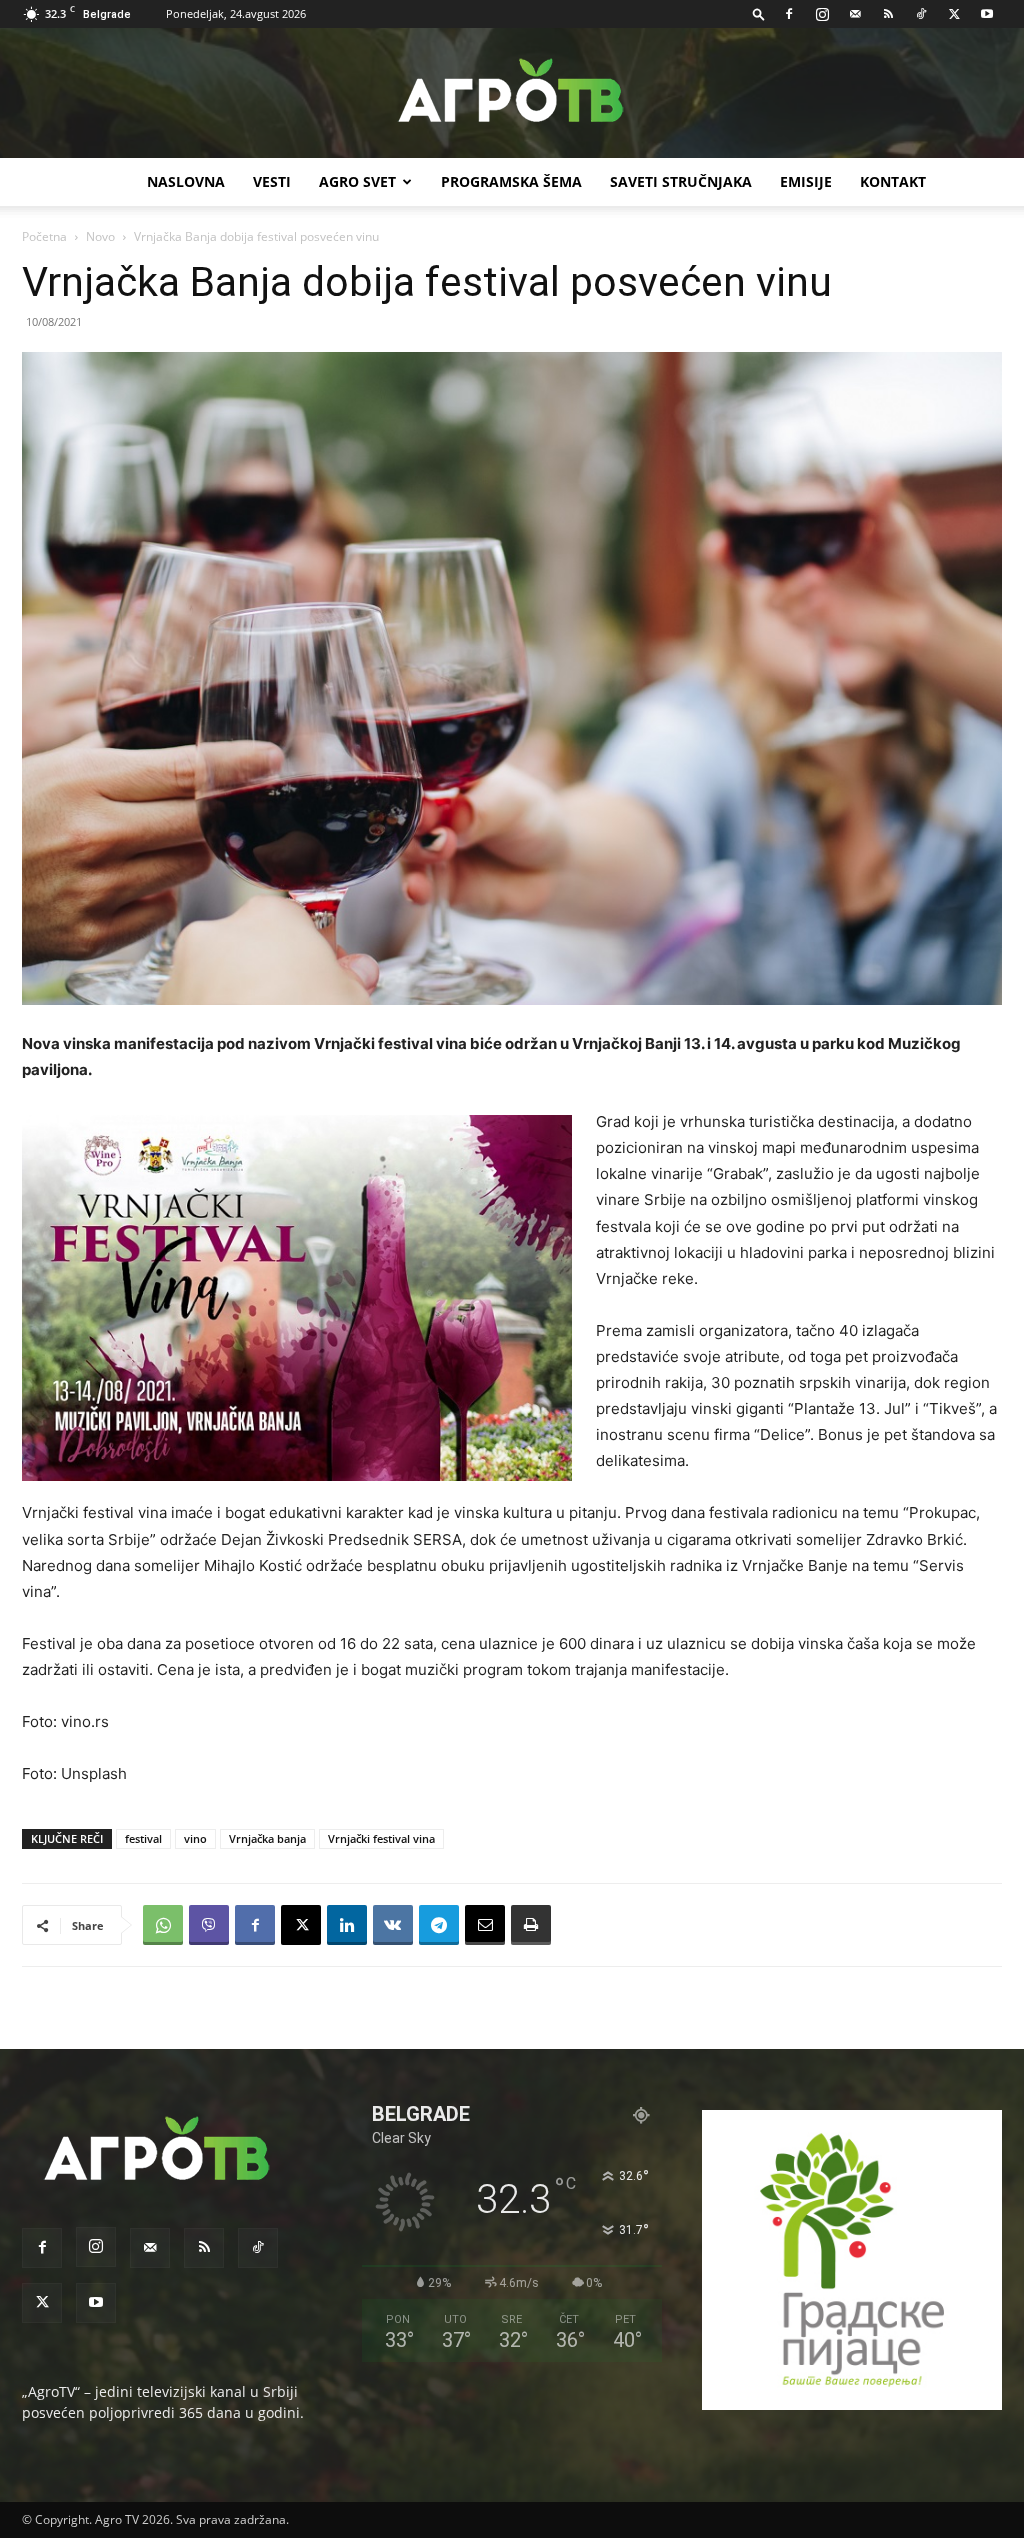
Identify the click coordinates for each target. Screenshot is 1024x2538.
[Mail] (855, 14)
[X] (954, 14)
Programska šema (511, 181)
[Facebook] (789, 14)
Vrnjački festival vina (381, 1838)
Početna (44, 236)
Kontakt (893, 181)
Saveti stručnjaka (681, 181)
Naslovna (186, 181)
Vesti (272, 181)
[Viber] (209, 1925)
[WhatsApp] (163, 1925)
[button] (759, 13)
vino (195, 1838)
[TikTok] (921, 14)
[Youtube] (987, 14)
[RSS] (888, 14)
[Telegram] (439, 1925)
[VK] (393, 1925)
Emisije (806, 181)
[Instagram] (822, 14)
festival (143, 1838)
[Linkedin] (347, 1925)
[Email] (485, 1925)
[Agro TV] (512, 94)
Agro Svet (357, 181)
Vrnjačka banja (267, 1838)
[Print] (531, 1925)
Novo (100, 236)
